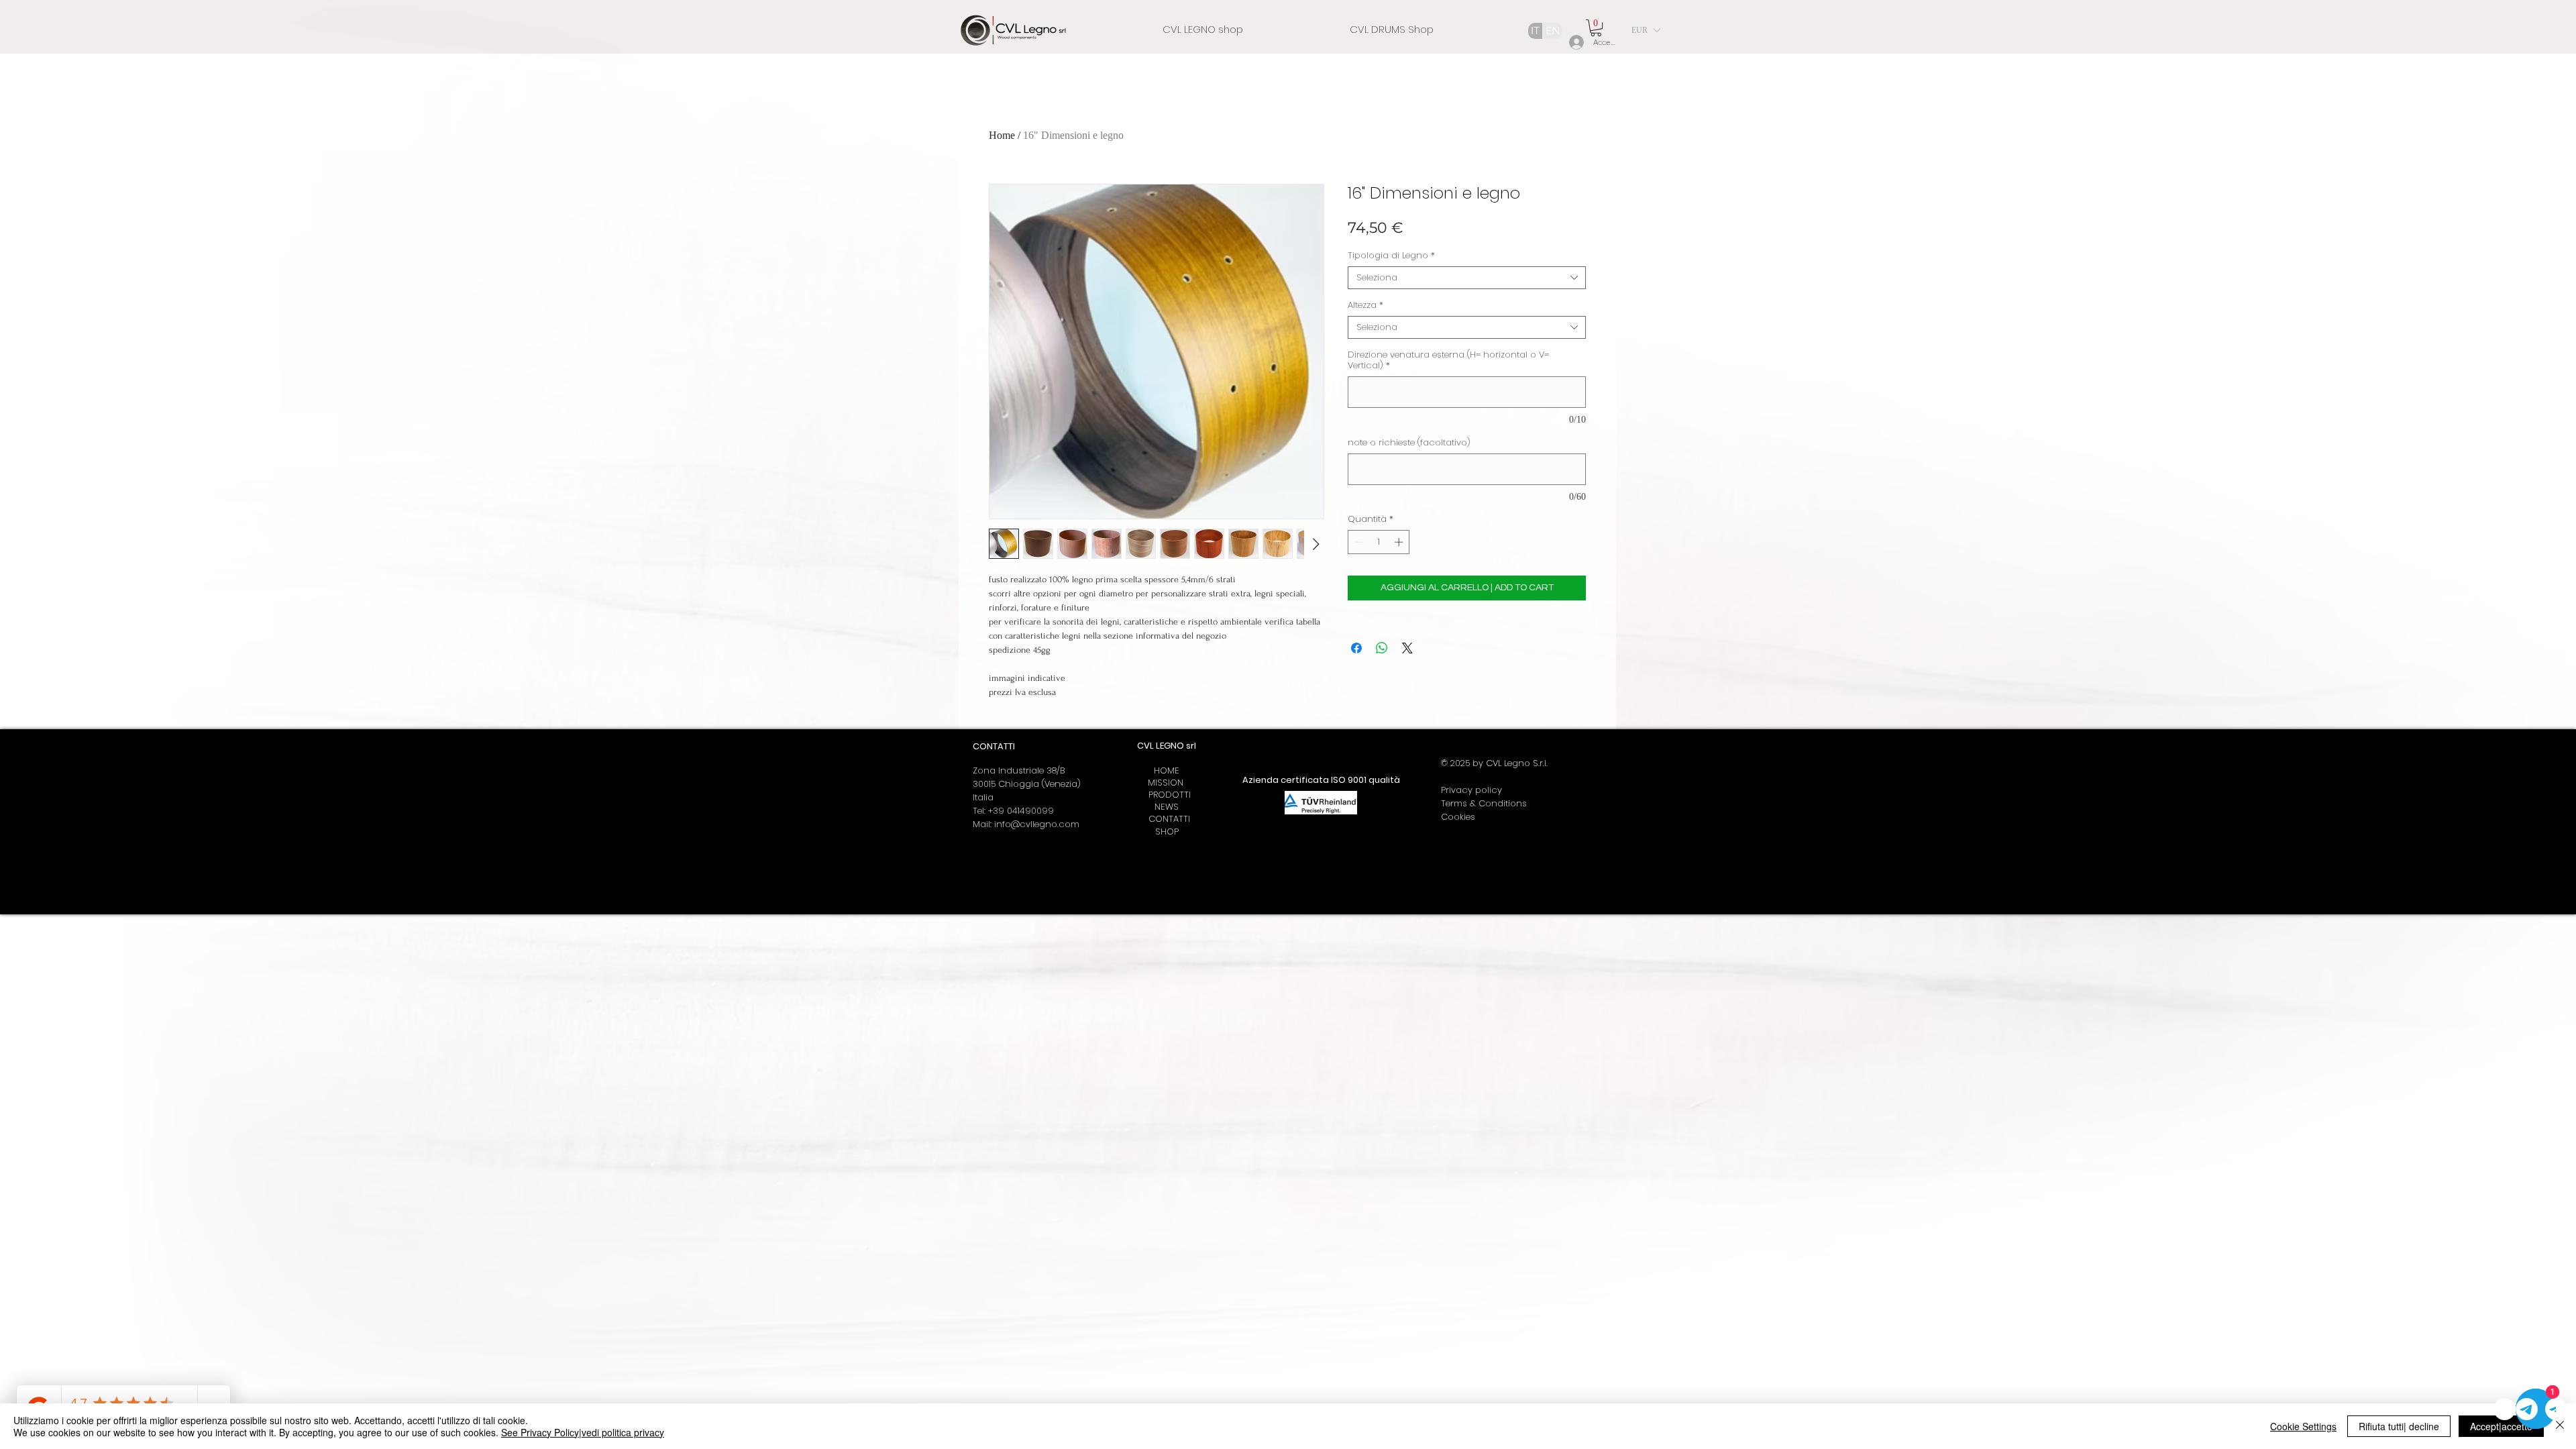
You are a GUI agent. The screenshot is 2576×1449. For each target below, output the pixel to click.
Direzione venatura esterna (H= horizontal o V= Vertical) (1448, 360)
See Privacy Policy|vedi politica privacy (583, 1432)
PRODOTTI (1167, 795)
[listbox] (1646, 30)
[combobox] (1467, 278)
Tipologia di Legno (1391, 256)
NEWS (1167, 807)
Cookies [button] (1458, 817)
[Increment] (1400, 542)
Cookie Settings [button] (2303, 1426)
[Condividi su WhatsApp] (1382, 648)
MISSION (1167, 783)
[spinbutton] (1379, 542)
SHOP (1167, 831)
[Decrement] (1358, 542)
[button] (1596, 28)
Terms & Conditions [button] (1484, 803)
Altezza (1365, 305)
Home (1002, 135)
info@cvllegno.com (1037, 824)
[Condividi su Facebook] (1356, 648)
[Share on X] (1407, 648)
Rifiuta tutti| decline (2399, 1426)
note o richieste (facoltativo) (1409, 443)
